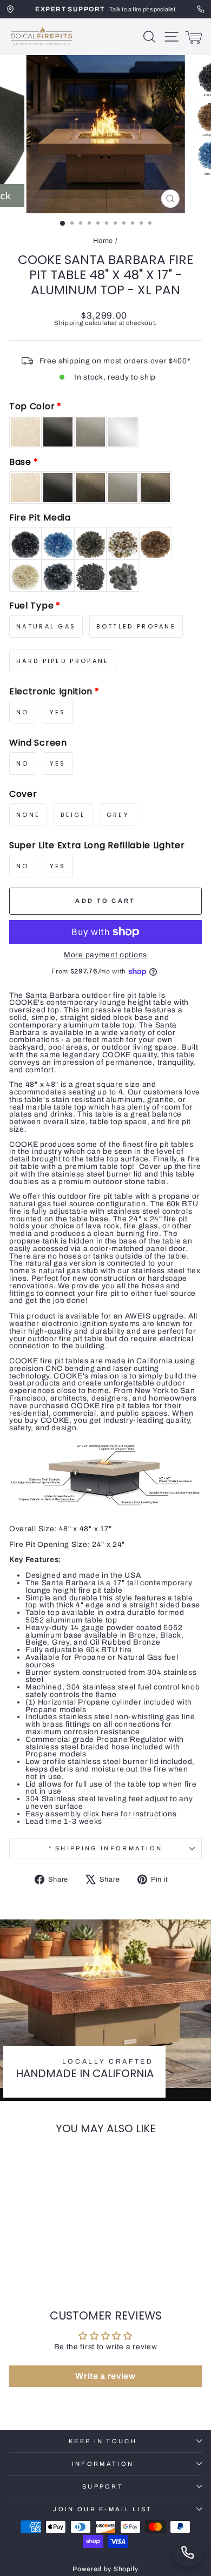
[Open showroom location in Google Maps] (10, 9)
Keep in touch (103, 2441)
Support (103, 2486)
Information (103, 2464)
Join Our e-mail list (103, 2509)
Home (103, 241)
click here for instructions (130, 1814)
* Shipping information (106, 1848)
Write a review (105, 2376)
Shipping (69, 323)
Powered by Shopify (105, 2569)
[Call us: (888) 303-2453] (187, 2552)
